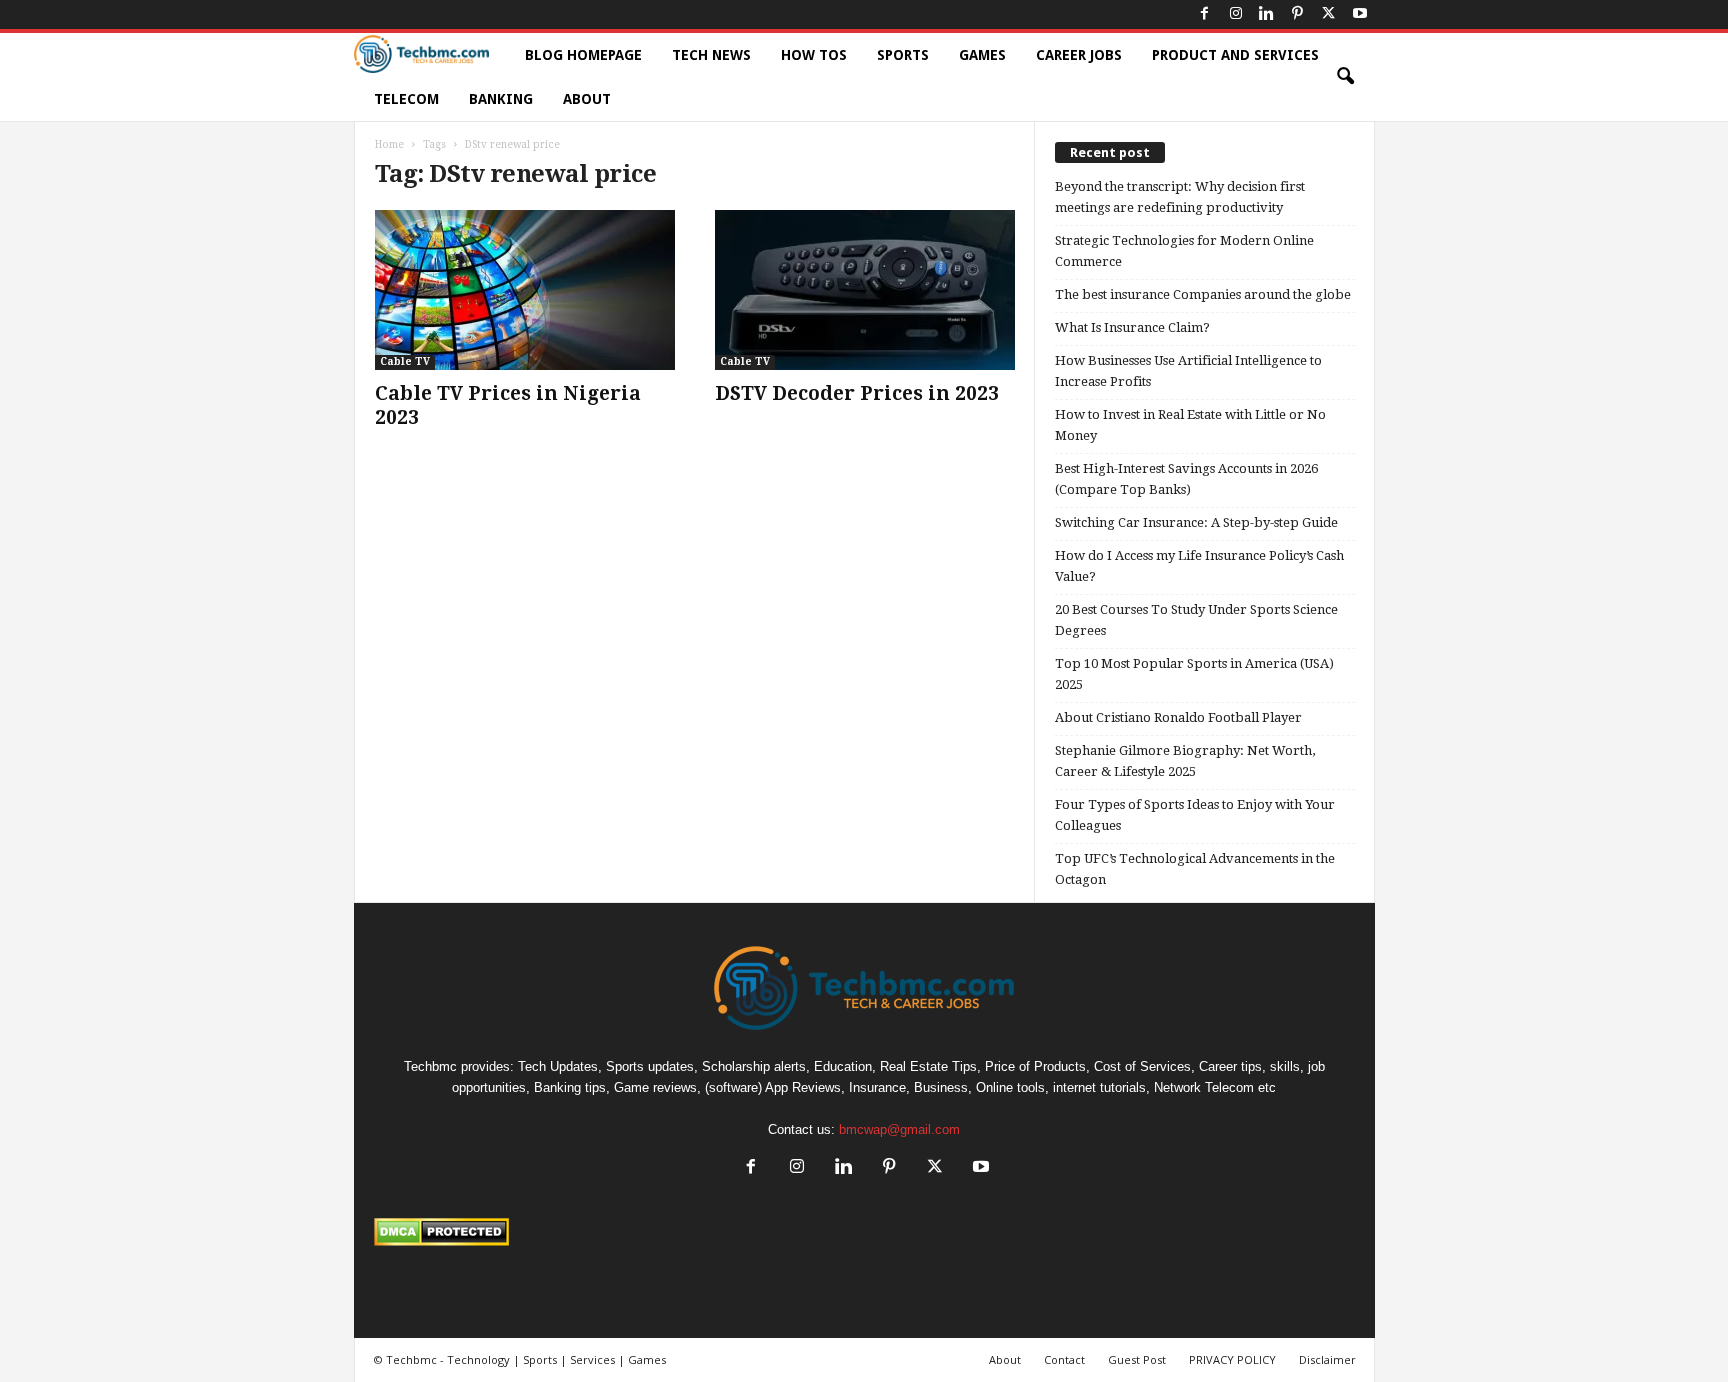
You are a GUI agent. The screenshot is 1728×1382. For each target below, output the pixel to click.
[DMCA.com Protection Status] (864, 1232)
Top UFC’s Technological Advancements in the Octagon (1195, 869)
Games (982, 55)
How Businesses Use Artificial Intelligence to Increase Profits (1188, 371)
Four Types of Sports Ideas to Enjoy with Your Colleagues (1195, 815)
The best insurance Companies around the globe (1203, 294)
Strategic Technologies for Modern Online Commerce (1184, 251)
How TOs (814, 55)
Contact (1064, 1359)
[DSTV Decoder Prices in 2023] (865, 290)
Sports (903, 55)
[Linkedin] (1267, 14)
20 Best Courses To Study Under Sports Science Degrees (1196, 620)
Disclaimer (1327, 1359)
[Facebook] (1205, 14)
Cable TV (405, 361)
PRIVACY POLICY (1232, 1359)
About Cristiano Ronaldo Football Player (1178, 717)
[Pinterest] (1298, 14)
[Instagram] (1236, 14)
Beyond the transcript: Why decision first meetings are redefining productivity (1180, 197)
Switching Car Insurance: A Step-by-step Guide (1196, 522)
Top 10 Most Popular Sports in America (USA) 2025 (1194, 674)
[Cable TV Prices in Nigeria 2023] (525, 290)
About (587, 99)
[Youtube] (1360, 14)
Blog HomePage (583, 55)
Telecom (406, 99)
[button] (1345, 77)
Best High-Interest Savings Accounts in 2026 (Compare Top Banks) (1186, 479)
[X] (1329, 14)
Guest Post (1137, 1359)
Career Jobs (1079, 55)
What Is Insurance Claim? (1132, 327)
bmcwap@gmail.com (899, 1129)
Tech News (711, 55)
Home (389, 144)
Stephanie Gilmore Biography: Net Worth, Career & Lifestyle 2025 (1185, 761)
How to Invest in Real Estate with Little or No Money (1190, 425)
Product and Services (1235, 55)
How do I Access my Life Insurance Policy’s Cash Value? (1199, 566)
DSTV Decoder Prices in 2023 (857, 393)
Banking (501, 99)
